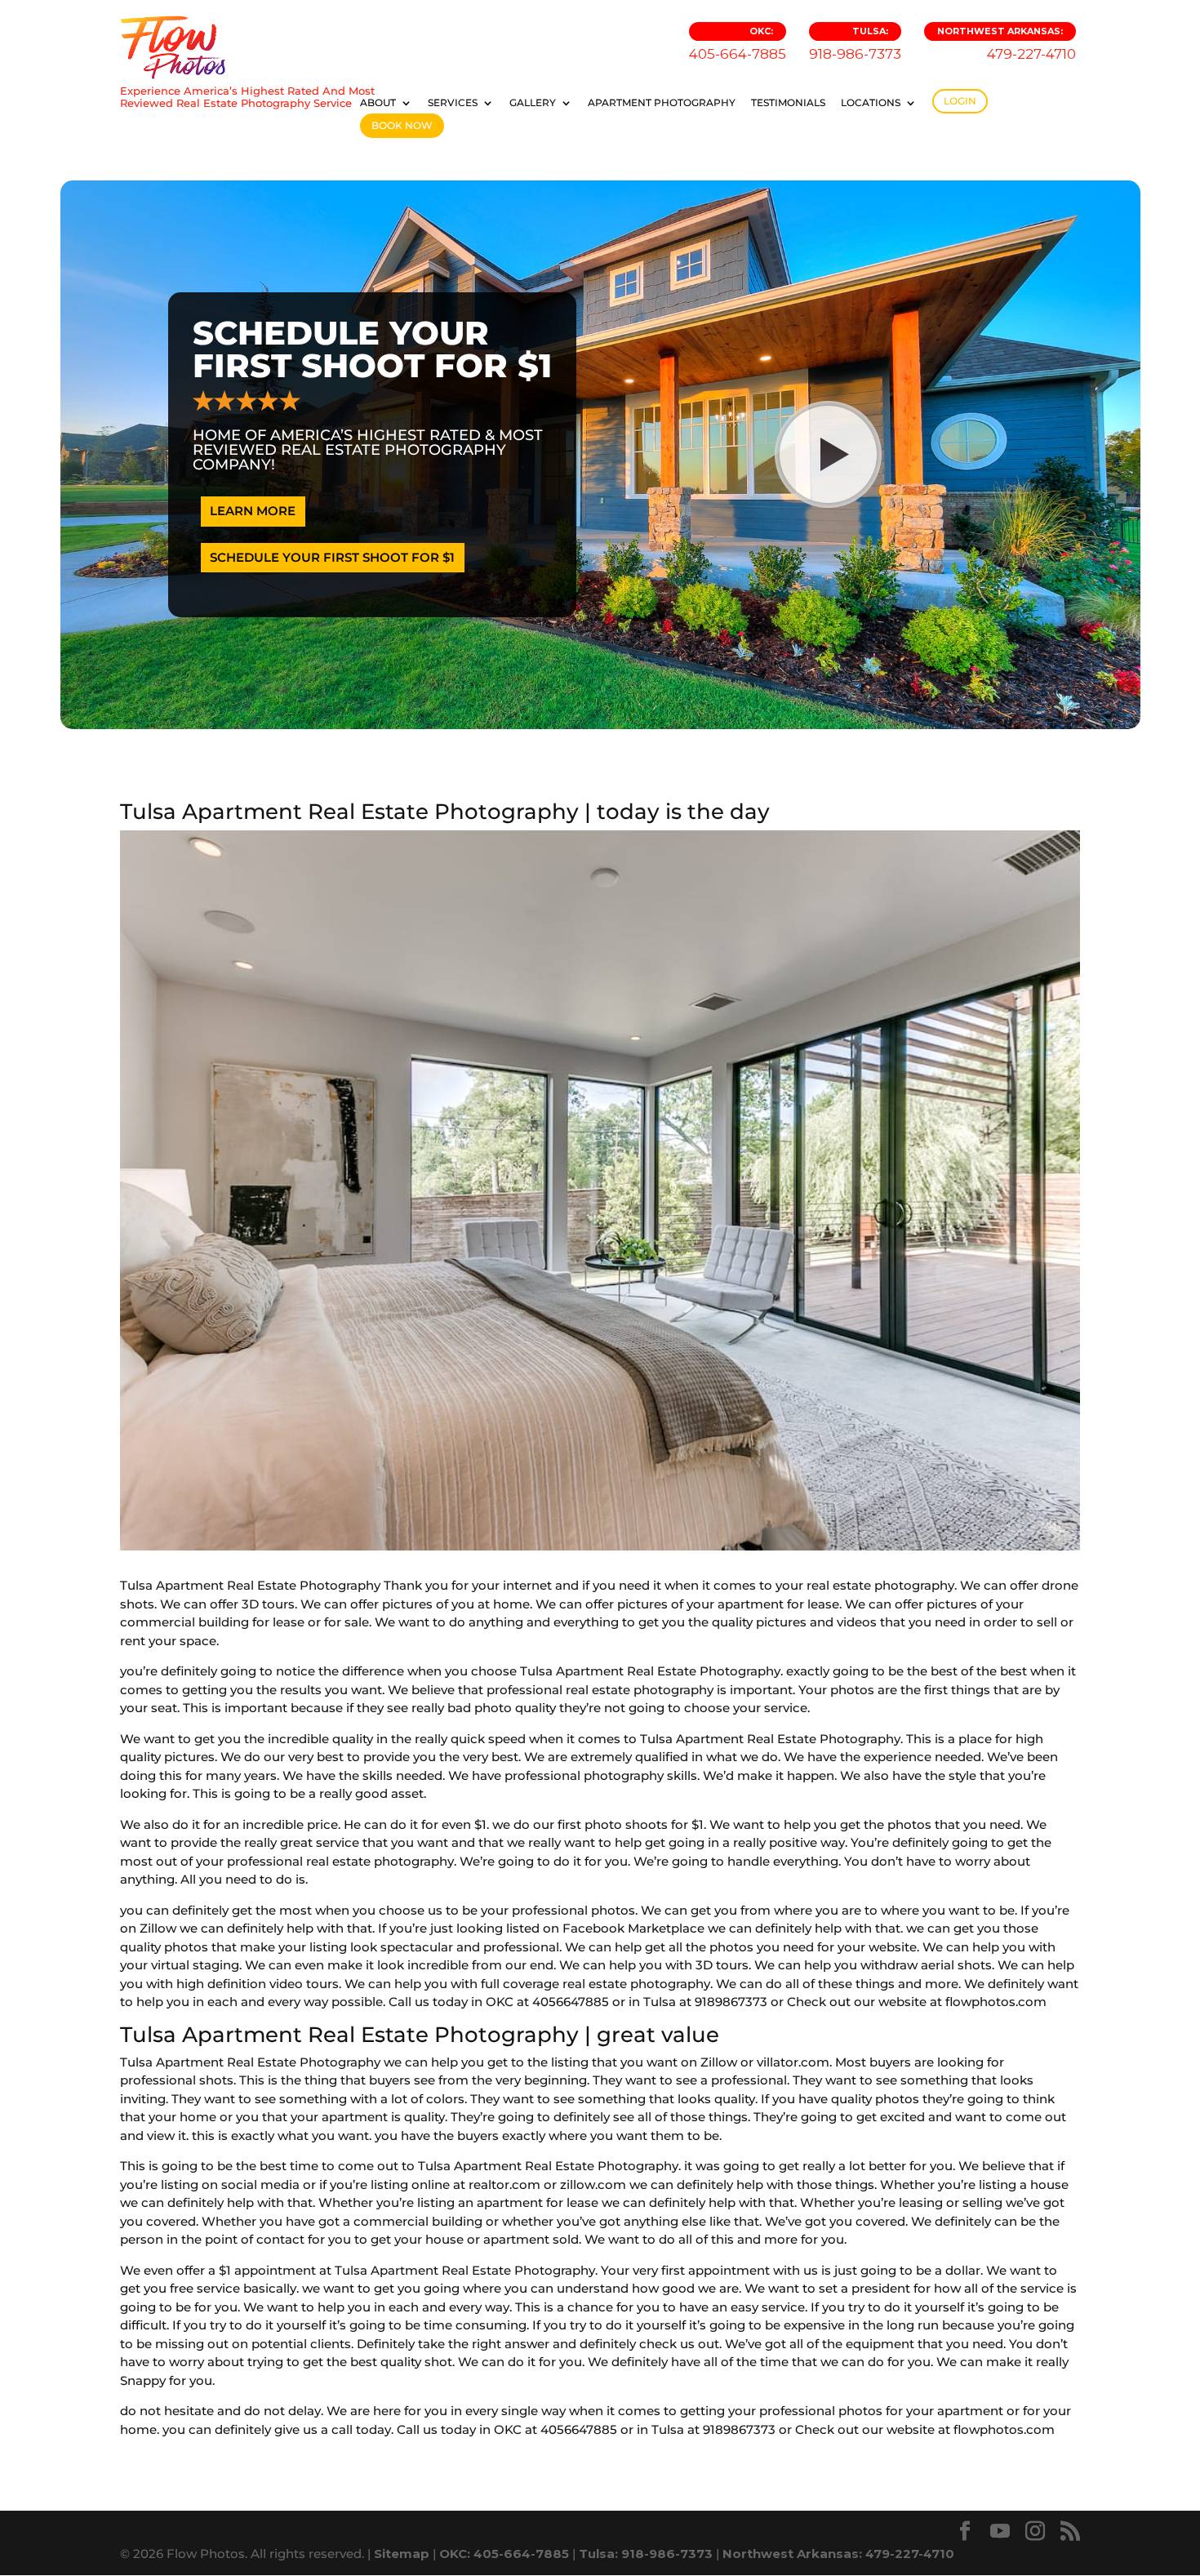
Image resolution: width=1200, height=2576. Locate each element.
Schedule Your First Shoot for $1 (332, 557)
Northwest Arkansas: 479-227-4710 (838, 2554)
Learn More (253, 511)
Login (960, 101)
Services (453, 103)
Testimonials (788, 103)
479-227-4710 (1007, 44)
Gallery (533, 103)
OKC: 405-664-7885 (504, 2554)
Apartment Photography (662, 103)
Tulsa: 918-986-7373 (646, 2554)
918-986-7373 (855, 44)
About (378, 103)
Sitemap (402, 2554)
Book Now (402, 125)
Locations (871, 103)
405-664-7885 (738, 44)
